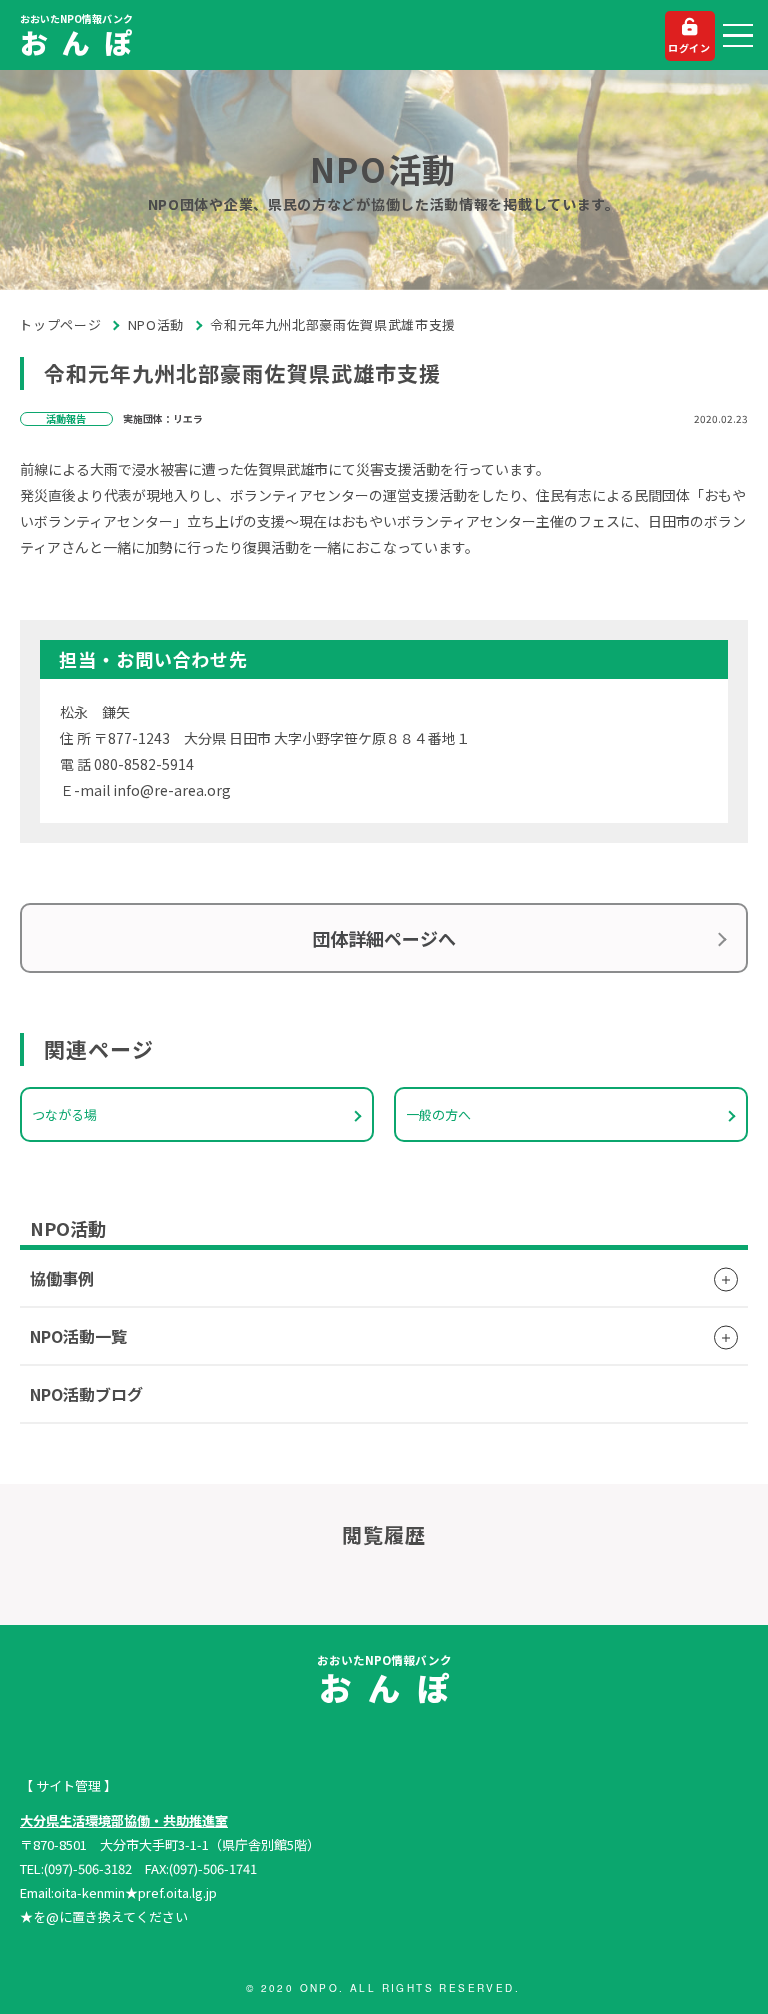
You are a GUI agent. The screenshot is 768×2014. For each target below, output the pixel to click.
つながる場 (64, 1114)
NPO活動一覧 (78, 1336)
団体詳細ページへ (384, 938)
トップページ (60, 324)
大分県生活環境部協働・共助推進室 (124, 1820)
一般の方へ (438, 1114)
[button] (738, 36)
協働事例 (62, 1278)
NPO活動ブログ (86, 1394)
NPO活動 (156, 324)
